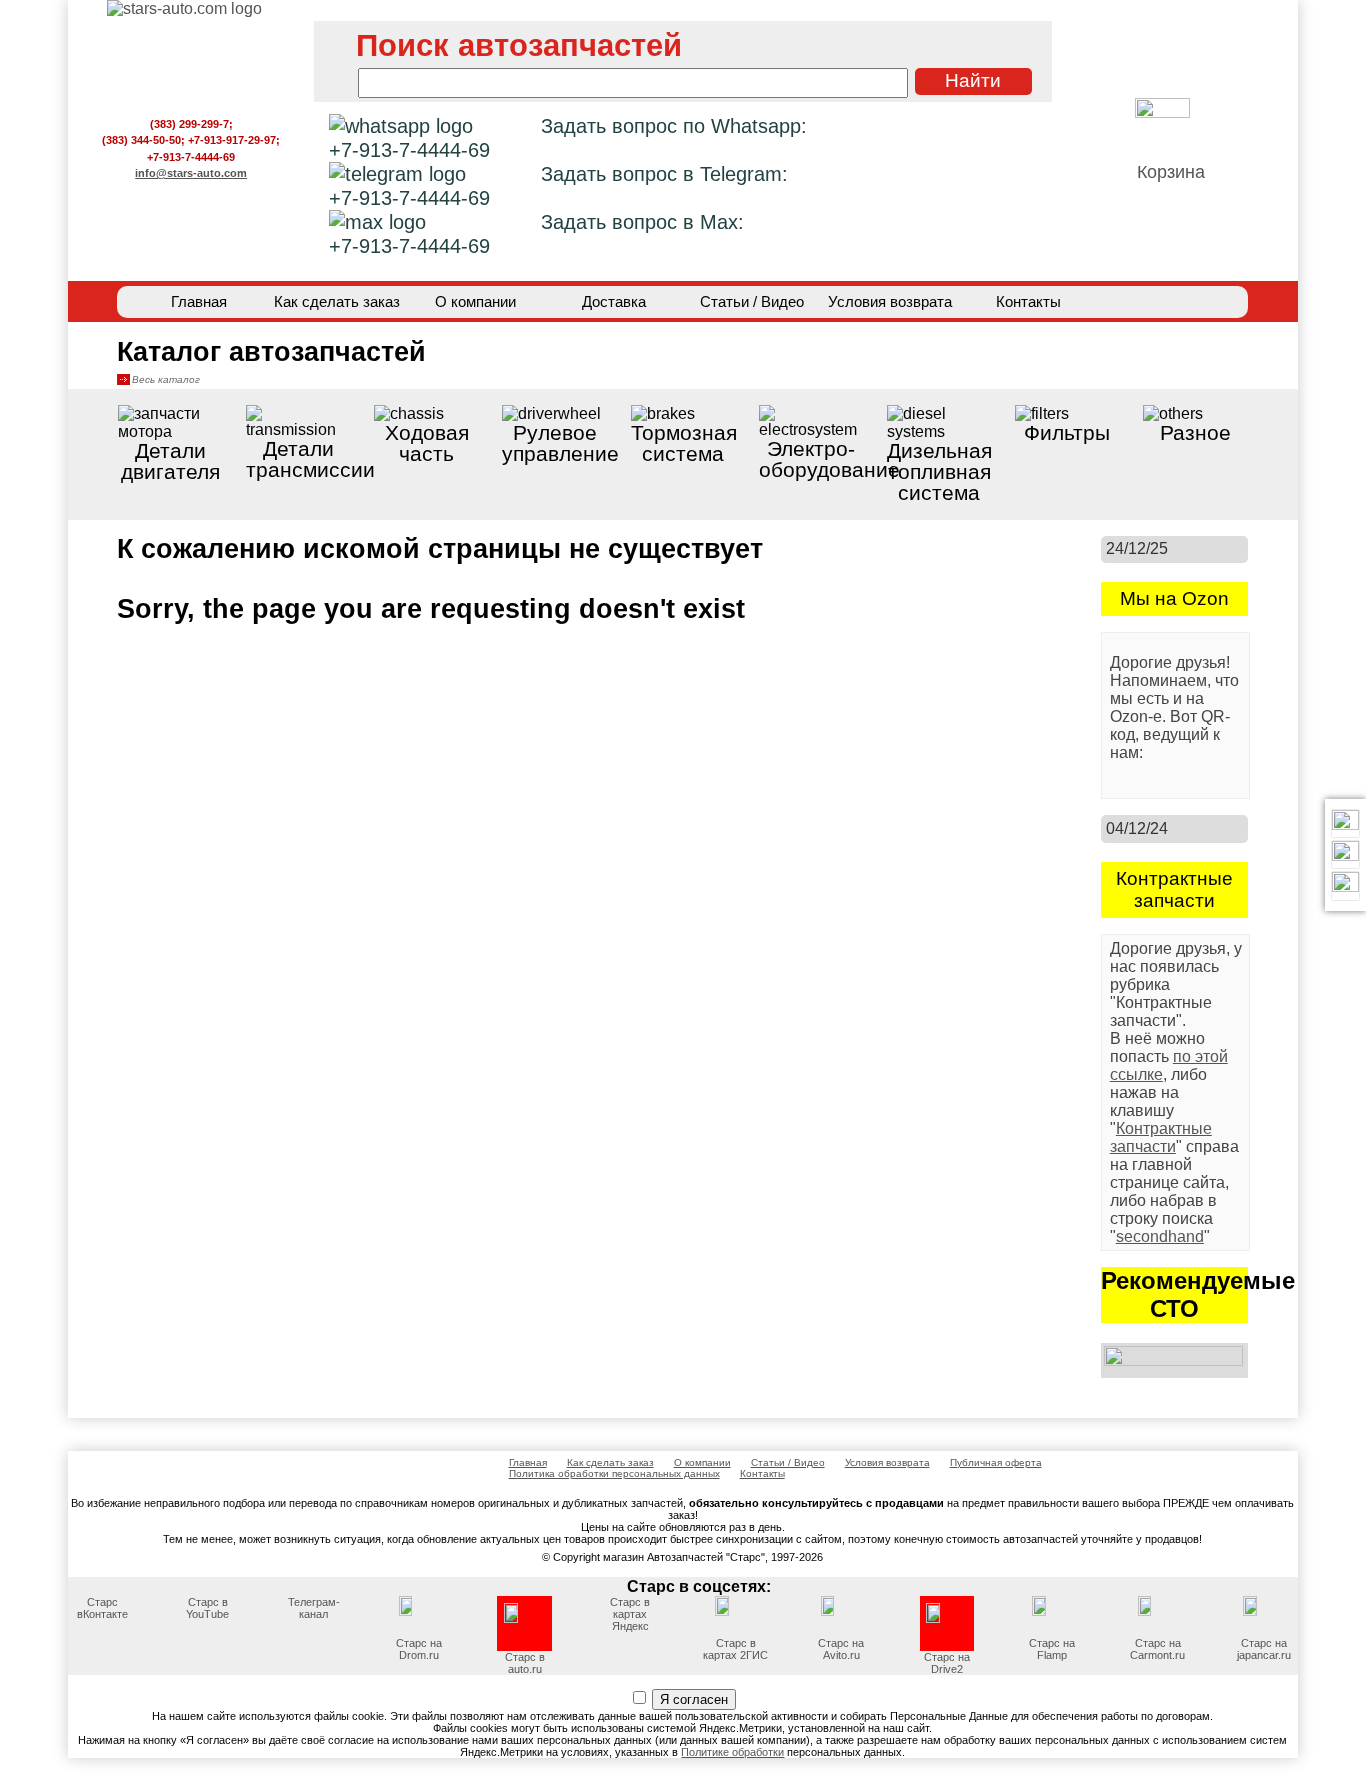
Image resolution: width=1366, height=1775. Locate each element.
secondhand (1160, 1236)
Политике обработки (732, 1752)
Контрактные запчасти (1161, 1137)
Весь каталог (166, 379)
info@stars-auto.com (191, 173)
